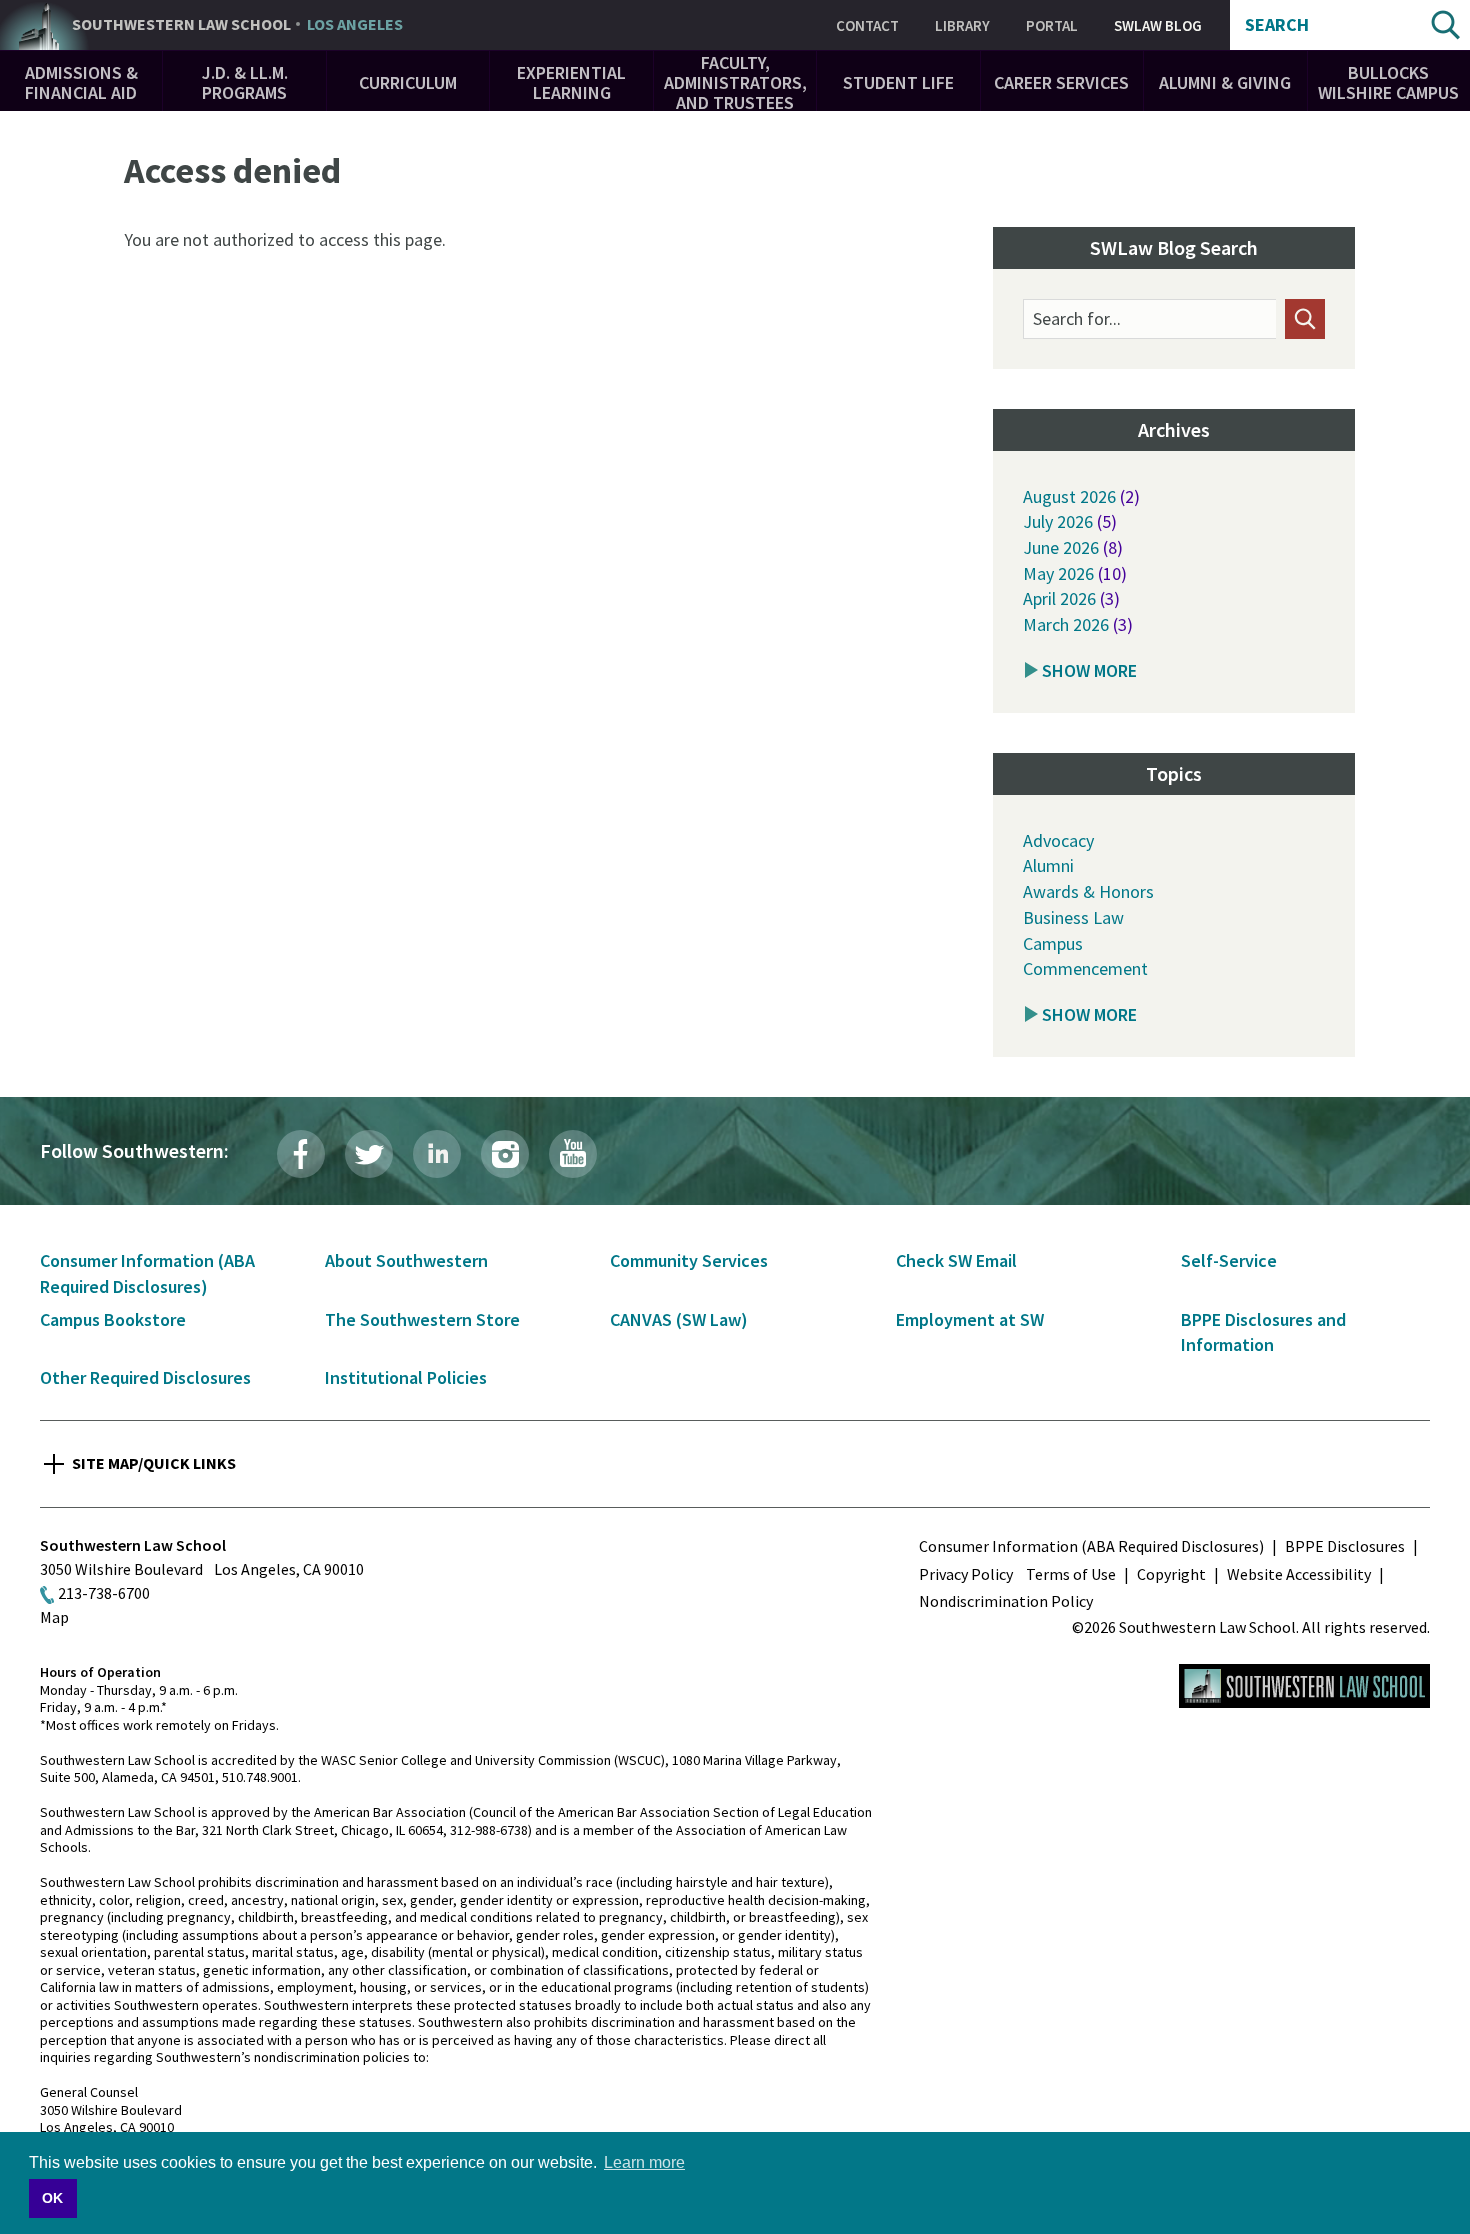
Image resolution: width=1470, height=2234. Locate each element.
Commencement (1085, 968)
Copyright (1171, 1574)
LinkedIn (437, 1154)
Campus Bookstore (113, 1319)
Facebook (301, 1154)
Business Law (1073, 917)
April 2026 (1059, 598)
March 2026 (1066, 624)
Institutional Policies (406, 1377)
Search (1277, 25)
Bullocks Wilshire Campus (1388, 82)
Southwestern (237, 25)
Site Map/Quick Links (154, 1463)
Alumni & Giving (1225, 82)
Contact (867, 25)
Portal (1052, 25)
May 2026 (1058, 573)
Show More (1089, 670)
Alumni (1048, 865)
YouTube (573, 1154)
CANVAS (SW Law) (679, 1319)
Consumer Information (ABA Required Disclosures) (1091, 1546)
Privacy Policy (966, 1574)
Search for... (1077, 319)
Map (54, 1617)
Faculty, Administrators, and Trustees (735, 82)
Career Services (1061, 82)
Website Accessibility (1299, 1574)
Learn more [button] (644, 2162)
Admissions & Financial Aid (81, 82)
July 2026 (1058, 521)
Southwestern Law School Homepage (1304, 1686)
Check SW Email (956, 1260)
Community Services (689, 1260)
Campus (1053, 943)
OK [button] (52, 2198)
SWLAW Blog (1158, 25)
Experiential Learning (571, 82)
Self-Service (1229, 1260)
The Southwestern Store (422, 1319)
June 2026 (1061, 547)
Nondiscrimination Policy (1006, 1601)
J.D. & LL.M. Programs (245, 82)
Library (962, 25)
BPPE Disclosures (1345, 1546)
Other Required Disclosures (145, 1377)
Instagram (505, 1154)
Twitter (369, 1154)
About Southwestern (406, 1260)
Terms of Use (1071, 1574)
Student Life (898, 82)
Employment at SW (970, 1319)
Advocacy (1058, 840)
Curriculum (408, 82)
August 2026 (1069, 496)
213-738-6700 (104, 1593)
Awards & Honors (1088, 891)
